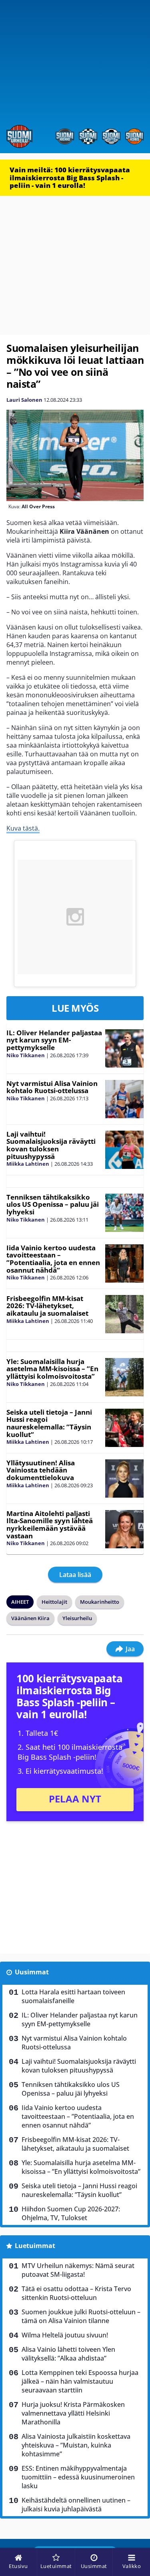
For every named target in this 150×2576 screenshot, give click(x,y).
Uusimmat (32, 1972)
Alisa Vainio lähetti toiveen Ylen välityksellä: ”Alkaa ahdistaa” (68, 2354)
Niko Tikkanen (26, 1055)
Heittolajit (54, 1602)
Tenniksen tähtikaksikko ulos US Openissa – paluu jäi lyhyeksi (53, 1204)
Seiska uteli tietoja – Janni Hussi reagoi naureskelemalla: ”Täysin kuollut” (49, 1423)
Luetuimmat (35, 2246)
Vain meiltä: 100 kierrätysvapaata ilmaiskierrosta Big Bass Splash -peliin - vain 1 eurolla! (70, 178)
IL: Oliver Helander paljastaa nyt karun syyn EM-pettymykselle (54, 1040)
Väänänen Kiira (30, 1618)
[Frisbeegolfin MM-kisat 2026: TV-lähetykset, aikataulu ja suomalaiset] (124, 1314)
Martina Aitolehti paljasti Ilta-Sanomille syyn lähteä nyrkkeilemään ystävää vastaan (50, 1525)
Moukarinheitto (100, 1602)
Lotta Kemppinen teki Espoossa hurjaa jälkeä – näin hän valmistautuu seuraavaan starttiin (80, 2381)
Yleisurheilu (77, 1618)
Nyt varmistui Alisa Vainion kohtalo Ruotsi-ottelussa (52, 1087)
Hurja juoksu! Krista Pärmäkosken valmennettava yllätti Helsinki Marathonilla (73, 2413)
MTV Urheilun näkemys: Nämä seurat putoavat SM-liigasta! (78, 2270)
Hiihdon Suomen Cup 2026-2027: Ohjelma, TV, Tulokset (71, 2213)
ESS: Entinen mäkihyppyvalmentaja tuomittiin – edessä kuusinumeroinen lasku (78, 2477)
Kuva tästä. (23, 828)
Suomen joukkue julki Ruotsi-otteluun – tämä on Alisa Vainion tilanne (81, 2316)
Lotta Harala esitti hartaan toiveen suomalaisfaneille (73, 1996)
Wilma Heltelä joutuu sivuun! (65, 2335)
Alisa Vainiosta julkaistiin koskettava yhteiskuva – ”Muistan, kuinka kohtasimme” (76, 2445)
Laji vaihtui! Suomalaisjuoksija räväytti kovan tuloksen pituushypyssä (51, 1145)
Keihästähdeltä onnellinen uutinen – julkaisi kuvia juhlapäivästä (76, 2505)
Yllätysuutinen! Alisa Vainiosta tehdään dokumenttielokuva (41, 1470)
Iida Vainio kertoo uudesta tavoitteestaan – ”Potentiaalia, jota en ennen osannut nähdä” (53, 1259)
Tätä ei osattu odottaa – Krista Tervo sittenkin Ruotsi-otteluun (76, 2293)
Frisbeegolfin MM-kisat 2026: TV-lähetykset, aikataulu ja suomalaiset (47, 1306)
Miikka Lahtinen (28, 1164)
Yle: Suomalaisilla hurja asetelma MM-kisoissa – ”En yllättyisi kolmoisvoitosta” (52, 1369)
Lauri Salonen (24, 400)
